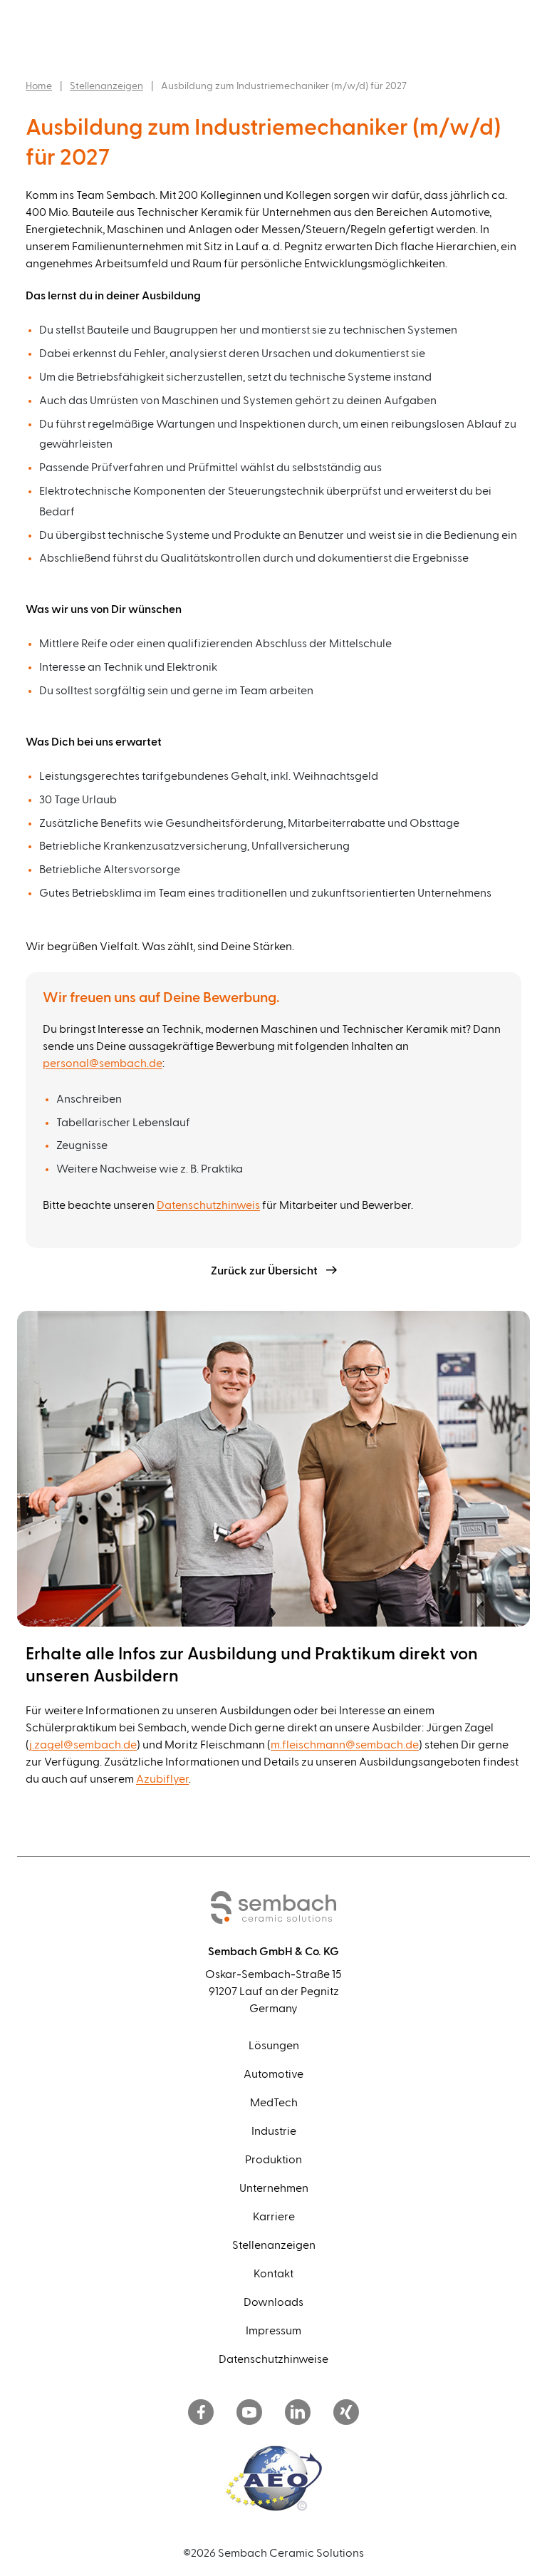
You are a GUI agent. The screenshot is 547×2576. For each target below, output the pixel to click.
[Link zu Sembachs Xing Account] (346, 2413)
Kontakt (273, 2274)
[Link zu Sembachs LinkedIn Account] (298, 2413)
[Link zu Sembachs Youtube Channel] (249, 2413)
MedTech (274, 2103)
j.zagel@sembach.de (83, 1745)
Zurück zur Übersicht (264, 1271)
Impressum (273, 2331)
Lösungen (274, 2046)
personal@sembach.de (103, 1063)
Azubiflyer (162, 1779)
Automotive (273, 2074)
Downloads (273, 2302)
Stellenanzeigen (106, 86)
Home (39, 86)
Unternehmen (274, 2188)
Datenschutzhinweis (208, 1205)
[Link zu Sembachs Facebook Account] (201, 2413)
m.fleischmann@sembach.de (345, 1745)
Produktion (273, 2160)
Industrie (274, 2131)
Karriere (274, 2217)
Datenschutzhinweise (273, 2359)
